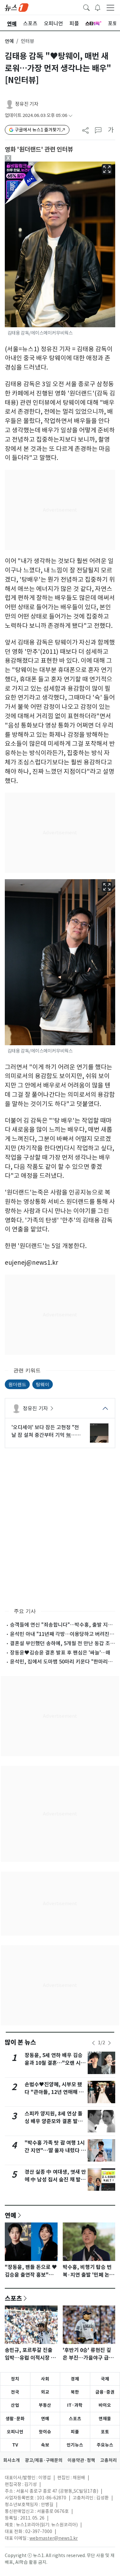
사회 (45, 2379)
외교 (45, 2392)
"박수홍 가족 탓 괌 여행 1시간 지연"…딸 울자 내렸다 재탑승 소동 (55, 2151)
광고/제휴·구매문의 (44, 2460)
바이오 (105, 2405)
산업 (15, 2405)
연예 (9, 41)
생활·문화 (15, 2419)
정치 (15, 2379)
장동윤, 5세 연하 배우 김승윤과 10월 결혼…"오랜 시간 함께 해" (55, 2063)
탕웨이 (43, 1384)
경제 (75, 2379)
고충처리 (108, 2460)
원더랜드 (17, 1384)
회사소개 (12, 2460)
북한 (75, 2392)
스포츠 (13, 2298)
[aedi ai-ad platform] (33, 164)
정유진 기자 (27, 104)
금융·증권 (105, 2392)
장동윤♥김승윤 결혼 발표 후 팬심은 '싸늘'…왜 (60, 1653)
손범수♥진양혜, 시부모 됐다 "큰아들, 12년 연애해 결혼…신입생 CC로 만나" (54, 2092)
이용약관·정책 (81, 2460)
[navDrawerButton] (110, 7)
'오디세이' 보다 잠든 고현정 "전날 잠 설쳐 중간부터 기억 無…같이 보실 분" (46, 1431)
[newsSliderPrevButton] (93, 2043)
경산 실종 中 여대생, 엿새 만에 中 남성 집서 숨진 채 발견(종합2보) (55, 2180)
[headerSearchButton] (86, 7)
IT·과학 (75, 2405)
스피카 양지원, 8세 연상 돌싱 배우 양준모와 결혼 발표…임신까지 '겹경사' (54, 2121)
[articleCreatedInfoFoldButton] (70, 116)
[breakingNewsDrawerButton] (98, 7)
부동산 (45, 2405)
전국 (15, 2392)
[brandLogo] (17, 7)
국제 (105, 2379)
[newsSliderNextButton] (109, 2043)
